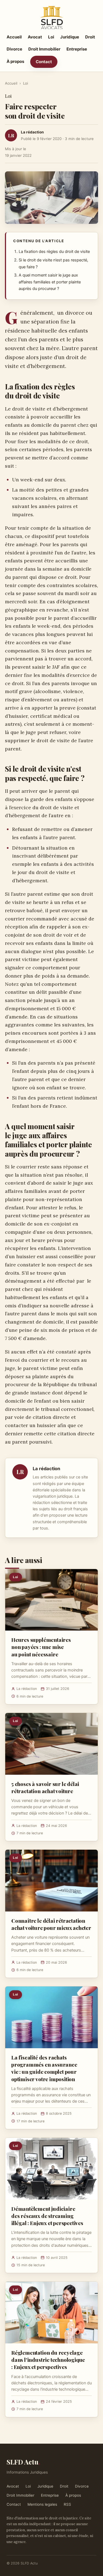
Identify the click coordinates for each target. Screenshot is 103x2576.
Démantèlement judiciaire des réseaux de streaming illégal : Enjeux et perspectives (47, 2216)
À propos (15, 61)
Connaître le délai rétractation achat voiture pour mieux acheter (51, 1924)
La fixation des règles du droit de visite (54, 252)
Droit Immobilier (44, 49)
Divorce (14, 49)
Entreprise (77, 49)
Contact (44, 62)
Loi (51, 37)
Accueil (14, 37)
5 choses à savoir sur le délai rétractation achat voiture (45, 1787)
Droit (90, 37)
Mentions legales (42, 2504)
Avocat (35, 37)
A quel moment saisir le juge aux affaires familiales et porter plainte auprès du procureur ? (50, 282)
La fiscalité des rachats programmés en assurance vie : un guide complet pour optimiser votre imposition (44, 2068)
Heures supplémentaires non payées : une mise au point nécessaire (41, 1647)
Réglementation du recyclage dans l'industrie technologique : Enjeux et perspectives (48, 2360)
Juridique (70, 37)
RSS (67, 2504)
